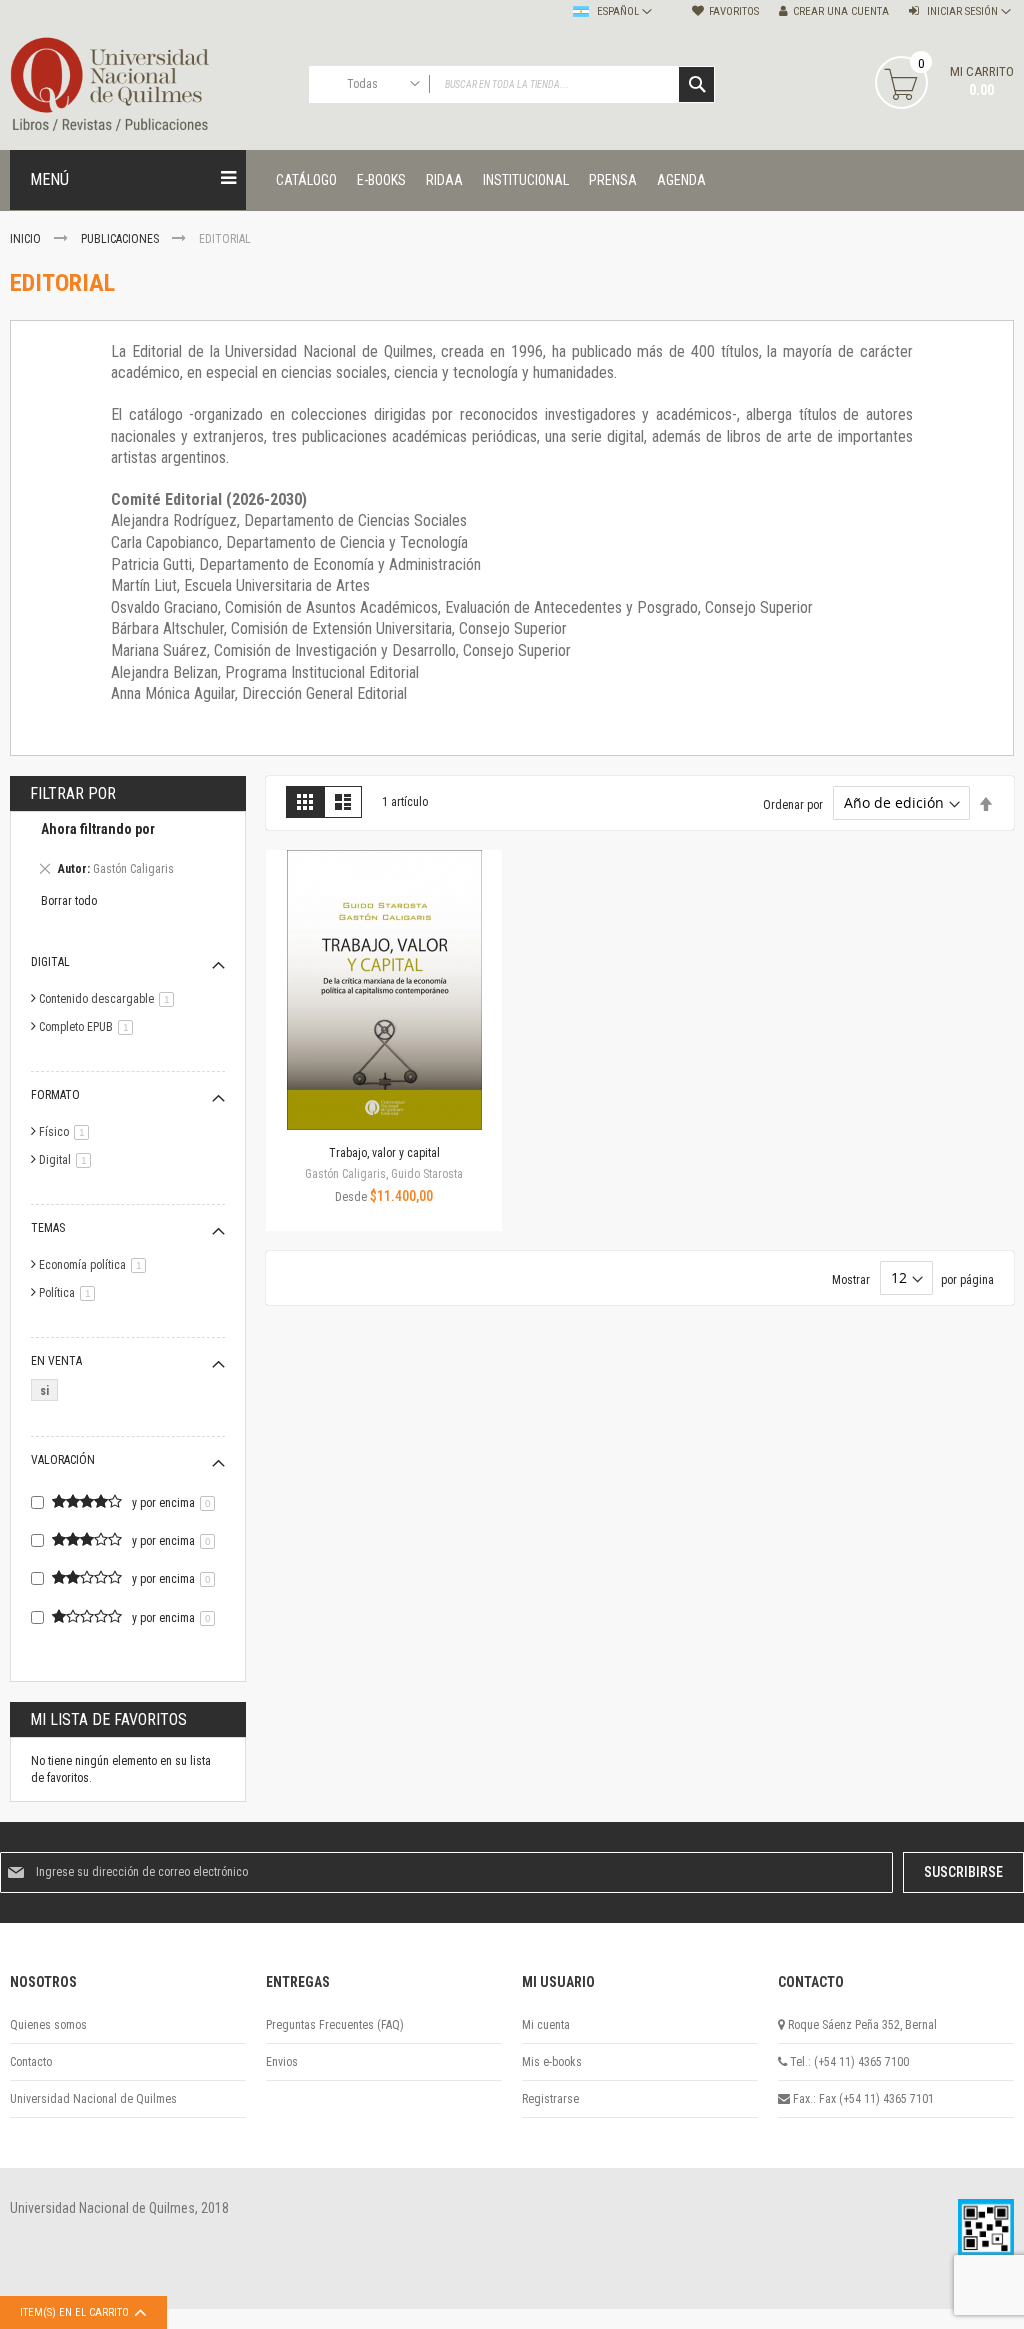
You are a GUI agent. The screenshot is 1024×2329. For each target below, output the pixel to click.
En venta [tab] (56, 1361)
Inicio (27, 239)
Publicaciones (121, 239)
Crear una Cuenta (841, 11)
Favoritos (734, 11)
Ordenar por (793, 804)
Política (70, 1293)
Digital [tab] (50, 962)
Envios (282, 2062)
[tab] (128, 852)
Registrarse (550, 2099)
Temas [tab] (48, 1228)
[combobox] (512, 84)
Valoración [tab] (63, 1460)
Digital (68, 1160)
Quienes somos (48, 2025)
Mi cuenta (546, 2025)
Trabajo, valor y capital (384, 1153)
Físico (67, 1132)
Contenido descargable (110, 999)
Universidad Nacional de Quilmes (93, 2099)
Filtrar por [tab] (73, 793)
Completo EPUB (89, 1027)
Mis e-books (552, 2062)
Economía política (96, 1265)
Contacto (31, 2062)
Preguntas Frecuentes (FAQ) (335, 2025)
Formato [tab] (55, 1095)
